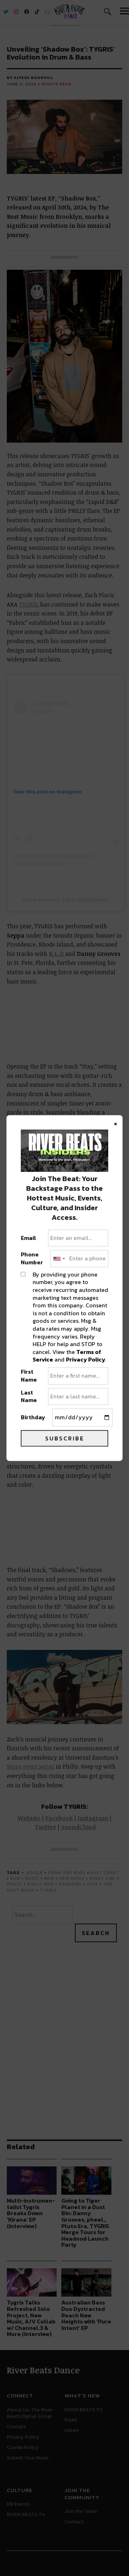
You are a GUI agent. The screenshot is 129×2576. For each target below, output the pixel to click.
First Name (29, 1376)
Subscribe (65, 1438)
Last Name (29, 1396)
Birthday (33, 1417)
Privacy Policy (86, 1359)
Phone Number (32, 1259)
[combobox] (59, 1259)
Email (28, 1238)
